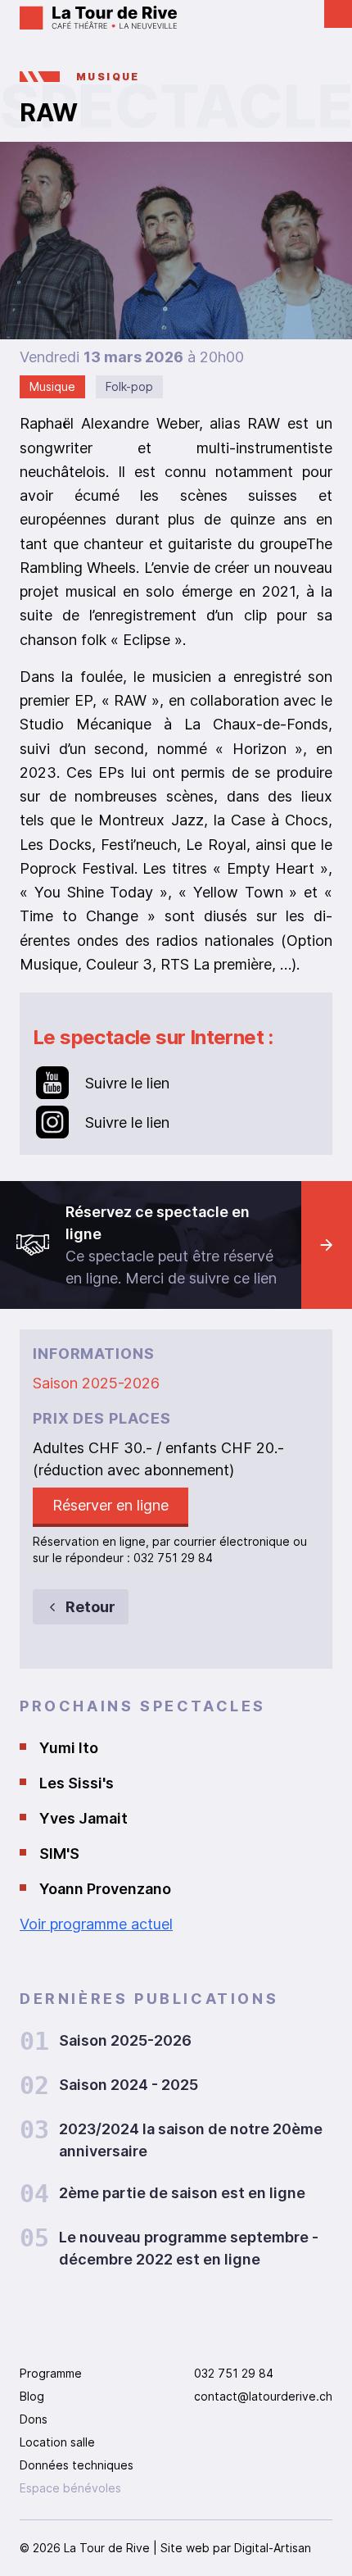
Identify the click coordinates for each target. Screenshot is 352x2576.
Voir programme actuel (96, 1924)
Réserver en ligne (111, 1505)
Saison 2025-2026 (96, 1383)
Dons (34, 2419)
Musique (108, 77)
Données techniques (77, 2465)
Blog (32, 2396)
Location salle (57, 2442)
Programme (51, 2373)
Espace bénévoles (70, 2488)
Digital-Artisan (273, 2548)
